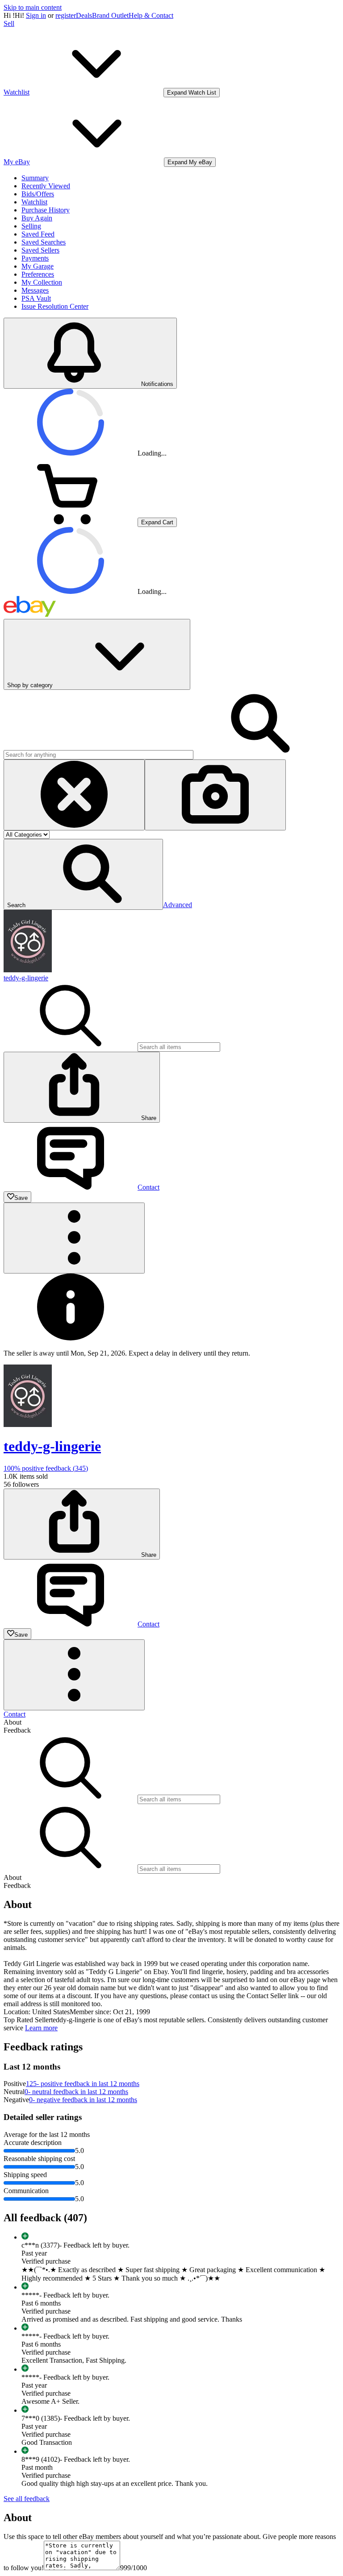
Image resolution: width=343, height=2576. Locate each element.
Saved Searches (44, 242)
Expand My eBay (190, 162)
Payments (35, 258)
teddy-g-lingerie (26, 978)
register (66, 15)
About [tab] (13, 1722)
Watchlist (34, 202)
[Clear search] (74, 795)
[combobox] (98, 755)
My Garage (38, 266)
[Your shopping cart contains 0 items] (71, 522)
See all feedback (27, 2499)
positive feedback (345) (46, 1468)
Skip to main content (33, 7)
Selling (31, 226)
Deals (84, 15)
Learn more (41, 2028)
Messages (35, 290)
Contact (15, 1714)
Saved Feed (38, 234)
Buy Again (37, 218)
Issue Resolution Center (55, 306)
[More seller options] (74, 1238)
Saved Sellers (40, 250)
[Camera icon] (215, 795)
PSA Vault (36, 298)
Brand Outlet (110, 15)
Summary (35, 178)
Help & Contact (151, 15)
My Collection (42, 282)
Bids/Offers (38, 194)
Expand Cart (157, 522)
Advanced (178, 905)
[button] (83, 874)
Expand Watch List (192, 93)
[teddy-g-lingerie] (28, 970)
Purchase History (46, 210)
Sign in (36, 15)
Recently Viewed (46, 186)
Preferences (38, 274)
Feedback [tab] (17, 1730)
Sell (9, 23)
